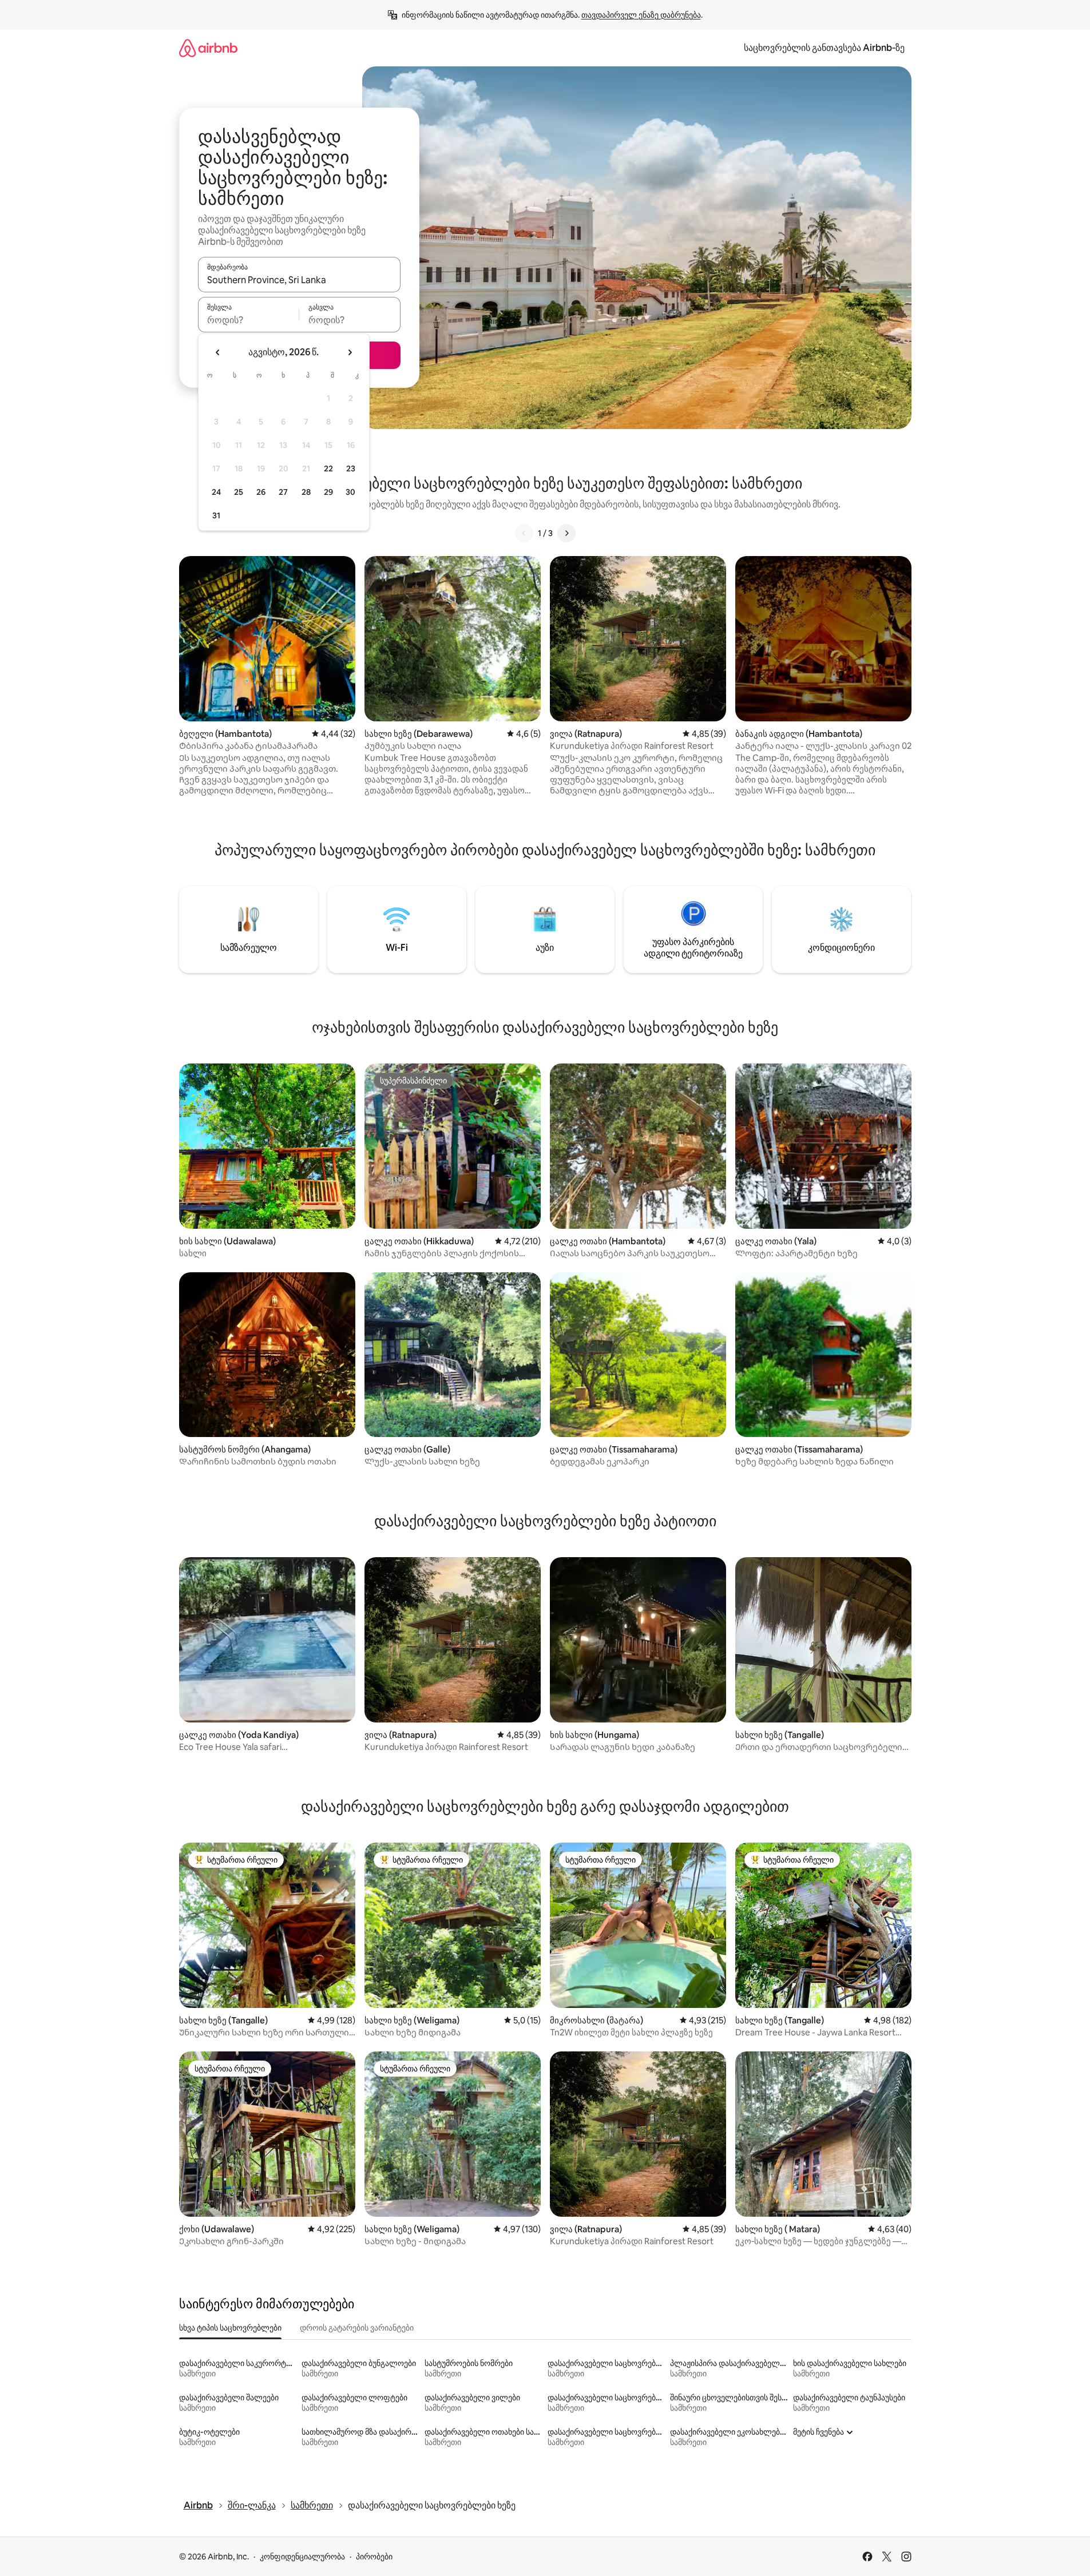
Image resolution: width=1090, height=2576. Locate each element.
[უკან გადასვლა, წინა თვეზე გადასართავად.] (218, 352)
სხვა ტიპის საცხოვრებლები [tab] (230, 2328)
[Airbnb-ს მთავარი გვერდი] (208, 48)
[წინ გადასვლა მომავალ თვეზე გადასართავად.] (350, 352)
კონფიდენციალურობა (302, 2557)
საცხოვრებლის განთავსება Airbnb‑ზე (824, 48)
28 (306, 492)
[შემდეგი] (566, 533)
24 (216, 492)
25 (239, 492)
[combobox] (299, 280)
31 (216, 515)
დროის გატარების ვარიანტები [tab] (357, 2328)
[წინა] (524, 533)
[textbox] (249, 320)
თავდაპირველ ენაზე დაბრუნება (641, 15)
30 (350, 492)
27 (283, 492)
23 (351, 469)
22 (328, 469)
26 (261, 492)
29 (328, 492)
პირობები (374, 2557)
